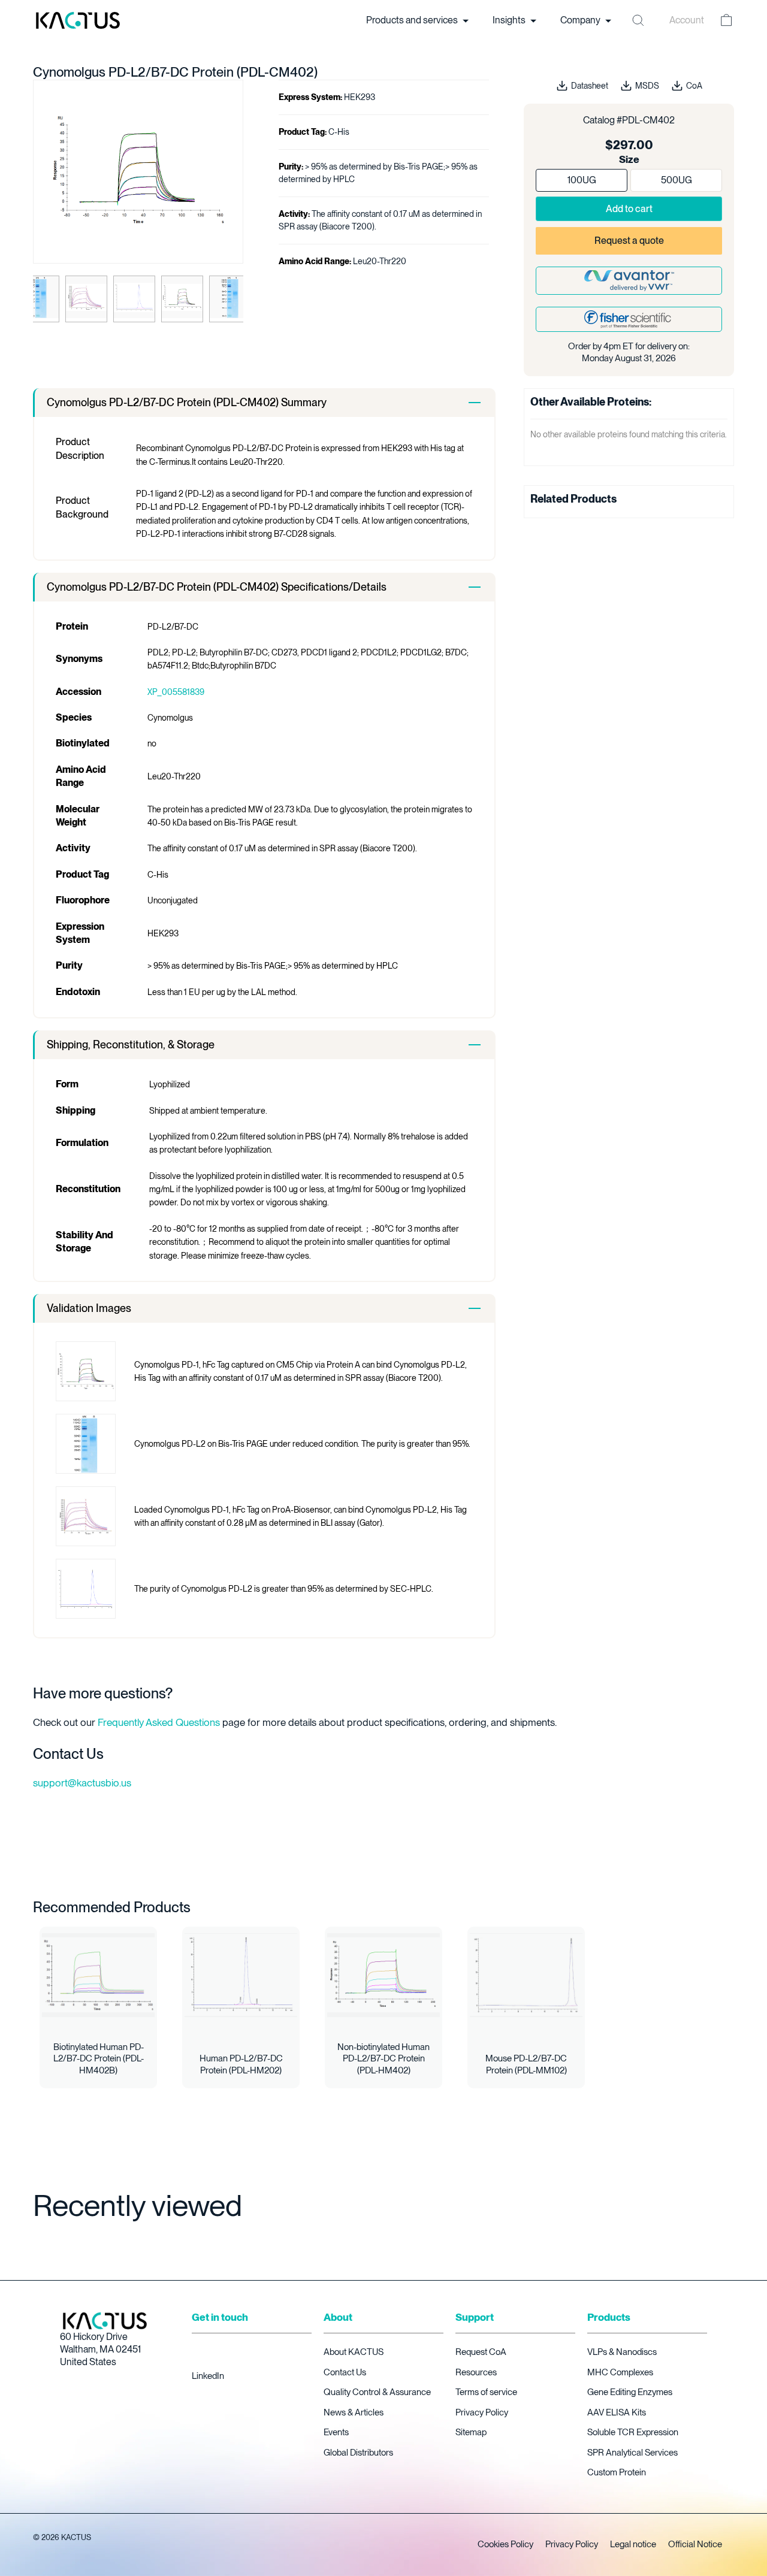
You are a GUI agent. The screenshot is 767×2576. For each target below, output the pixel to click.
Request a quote (629, 241)
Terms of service (486, 2392)
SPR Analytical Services (632, 2453)
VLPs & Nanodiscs (622, 2352)
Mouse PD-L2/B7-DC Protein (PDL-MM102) (526, 2064)
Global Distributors (358, 2453)
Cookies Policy (505, 2544)
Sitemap (471, 2432)
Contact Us (345, 2372)
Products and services (413, 20)
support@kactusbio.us (82, 1783)
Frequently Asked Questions (159, 1722)
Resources (476, 2372)
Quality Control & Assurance (377, 2392)
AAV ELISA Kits (617, 2412)
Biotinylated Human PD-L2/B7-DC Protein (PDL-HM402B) (99, 2059)
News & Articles (354, 2412)
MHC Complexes (620, 2372)
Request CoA (481, 2352)
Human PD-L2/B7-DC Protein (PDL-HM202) (241, 2064)
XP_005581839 (176, 692)
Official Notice (695, 2544)
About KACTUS (354, 2352)
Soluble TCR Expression (633, 2432)
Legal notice (633, 2544)
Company (581, 20)
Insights (510, 20)
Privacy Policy (482, 2412)
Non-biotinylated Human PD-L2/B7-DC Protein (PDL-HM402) (383, 2059)
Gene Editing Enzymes (630, 2392)
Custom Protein (617, 2472)
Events (336, 2432)
